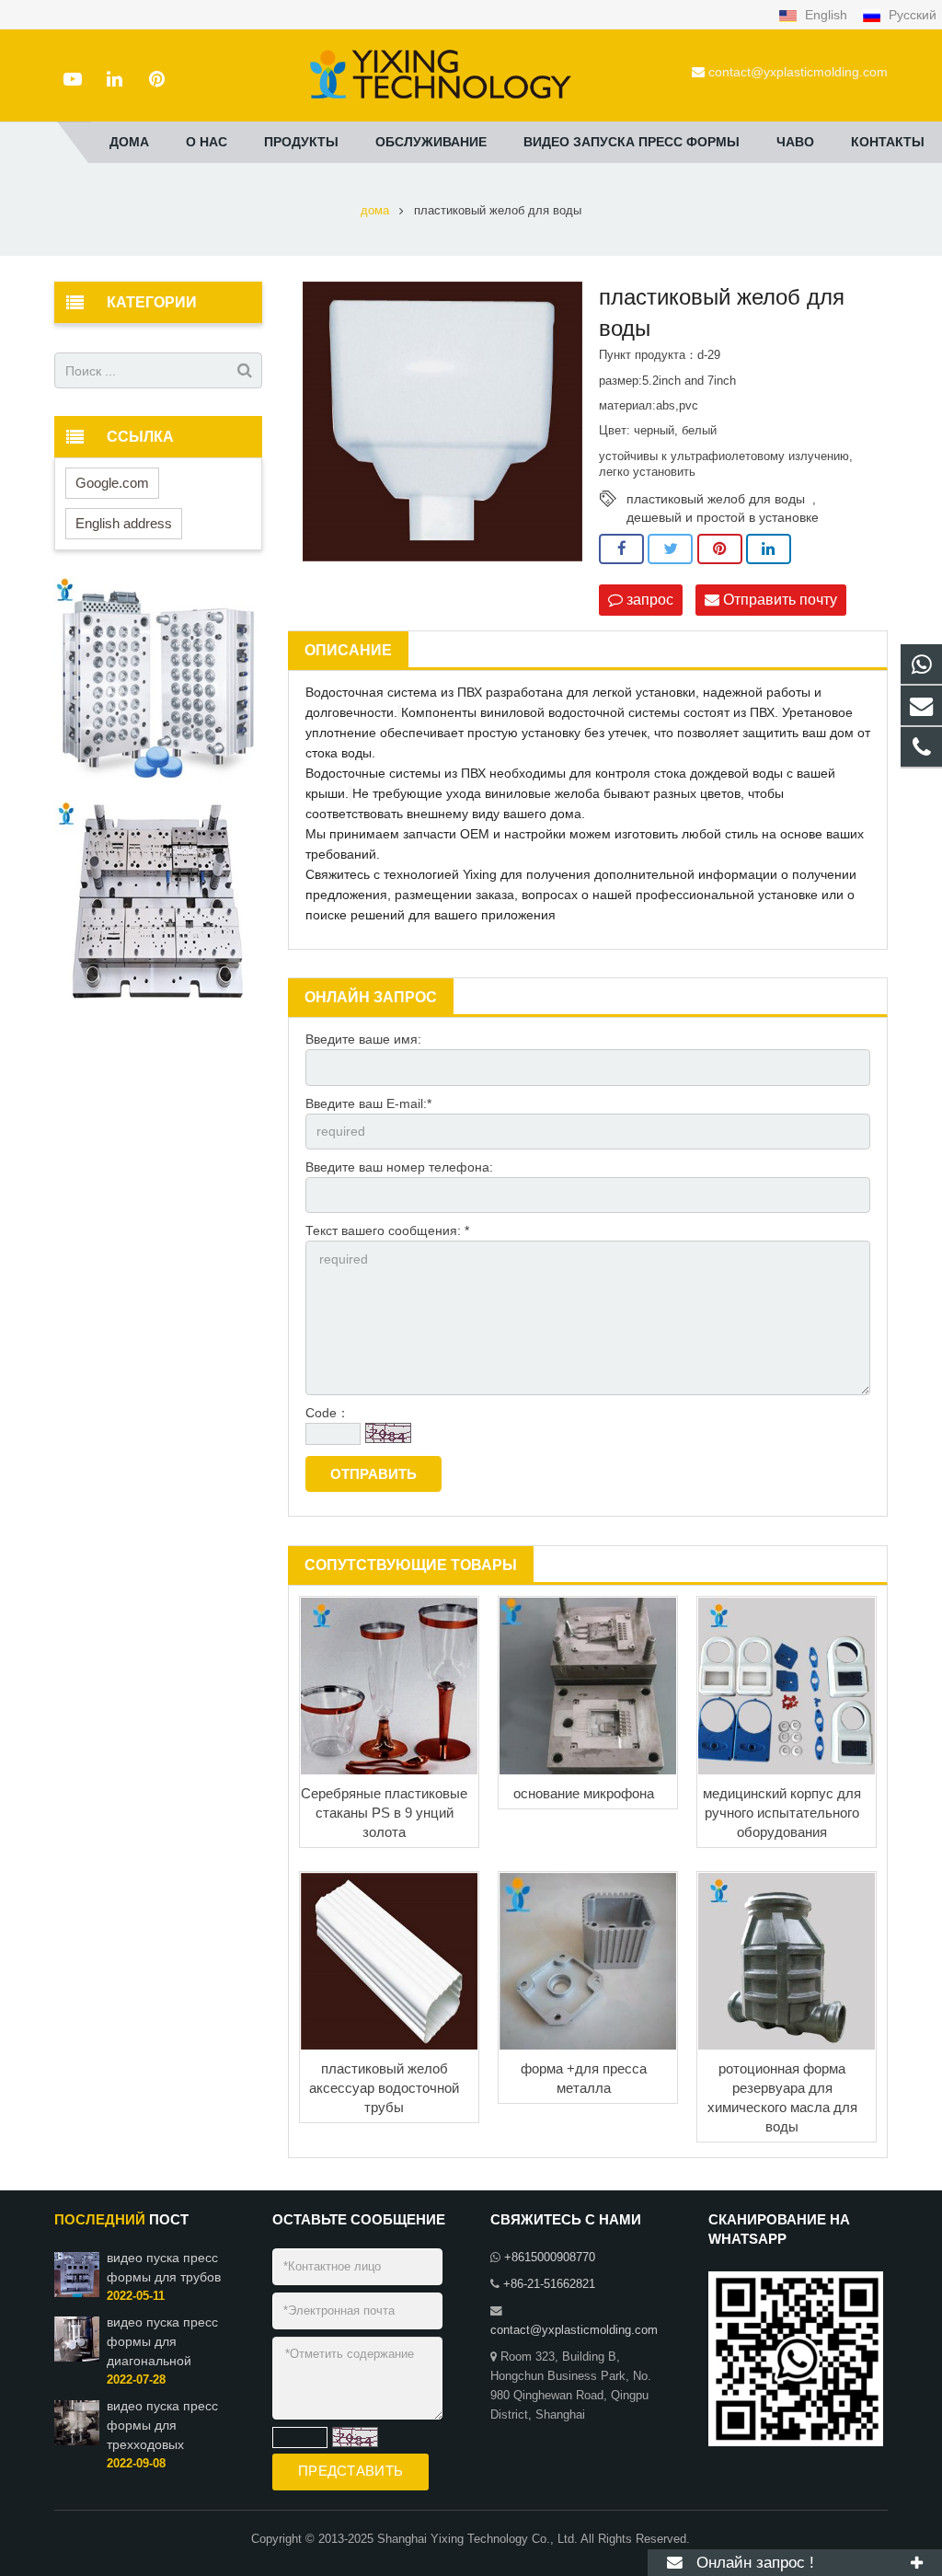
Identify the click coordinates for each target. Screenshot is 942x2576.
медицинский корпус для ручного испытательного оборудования (782, 1813)
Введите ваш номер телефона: (399, 1167)
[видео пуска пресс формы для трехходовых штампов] (77, 2442)
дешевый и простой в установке (723, 517)
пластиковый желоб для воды (716, 499)
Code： (327, 1413)
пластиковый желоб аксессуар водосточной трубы (384, 2088)
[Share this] (621, 549)
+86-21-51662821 (549, 2284)
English (826, 15)
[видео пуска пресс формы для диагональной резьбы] (77, 2358)
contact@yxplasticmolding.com (798, 72)
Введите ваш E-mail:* (368, 1103)
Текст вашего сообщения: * (387, 1230)
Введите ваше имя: (363, 1039)
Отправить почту (778, 600)
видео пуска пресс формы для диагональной (162, 2341)
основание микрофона (584, 1793)
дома (375, 211)
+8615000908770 (550, 2258)
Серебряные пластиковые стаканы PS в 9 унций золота (384, 1813)
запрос (648, 600)
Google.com (112, 483)
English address (124, 523)
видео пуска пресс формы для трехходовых (162, 2425)
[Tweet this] (670, 549)
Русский (911, 15)
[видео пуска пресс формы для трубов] (77, 2293)
